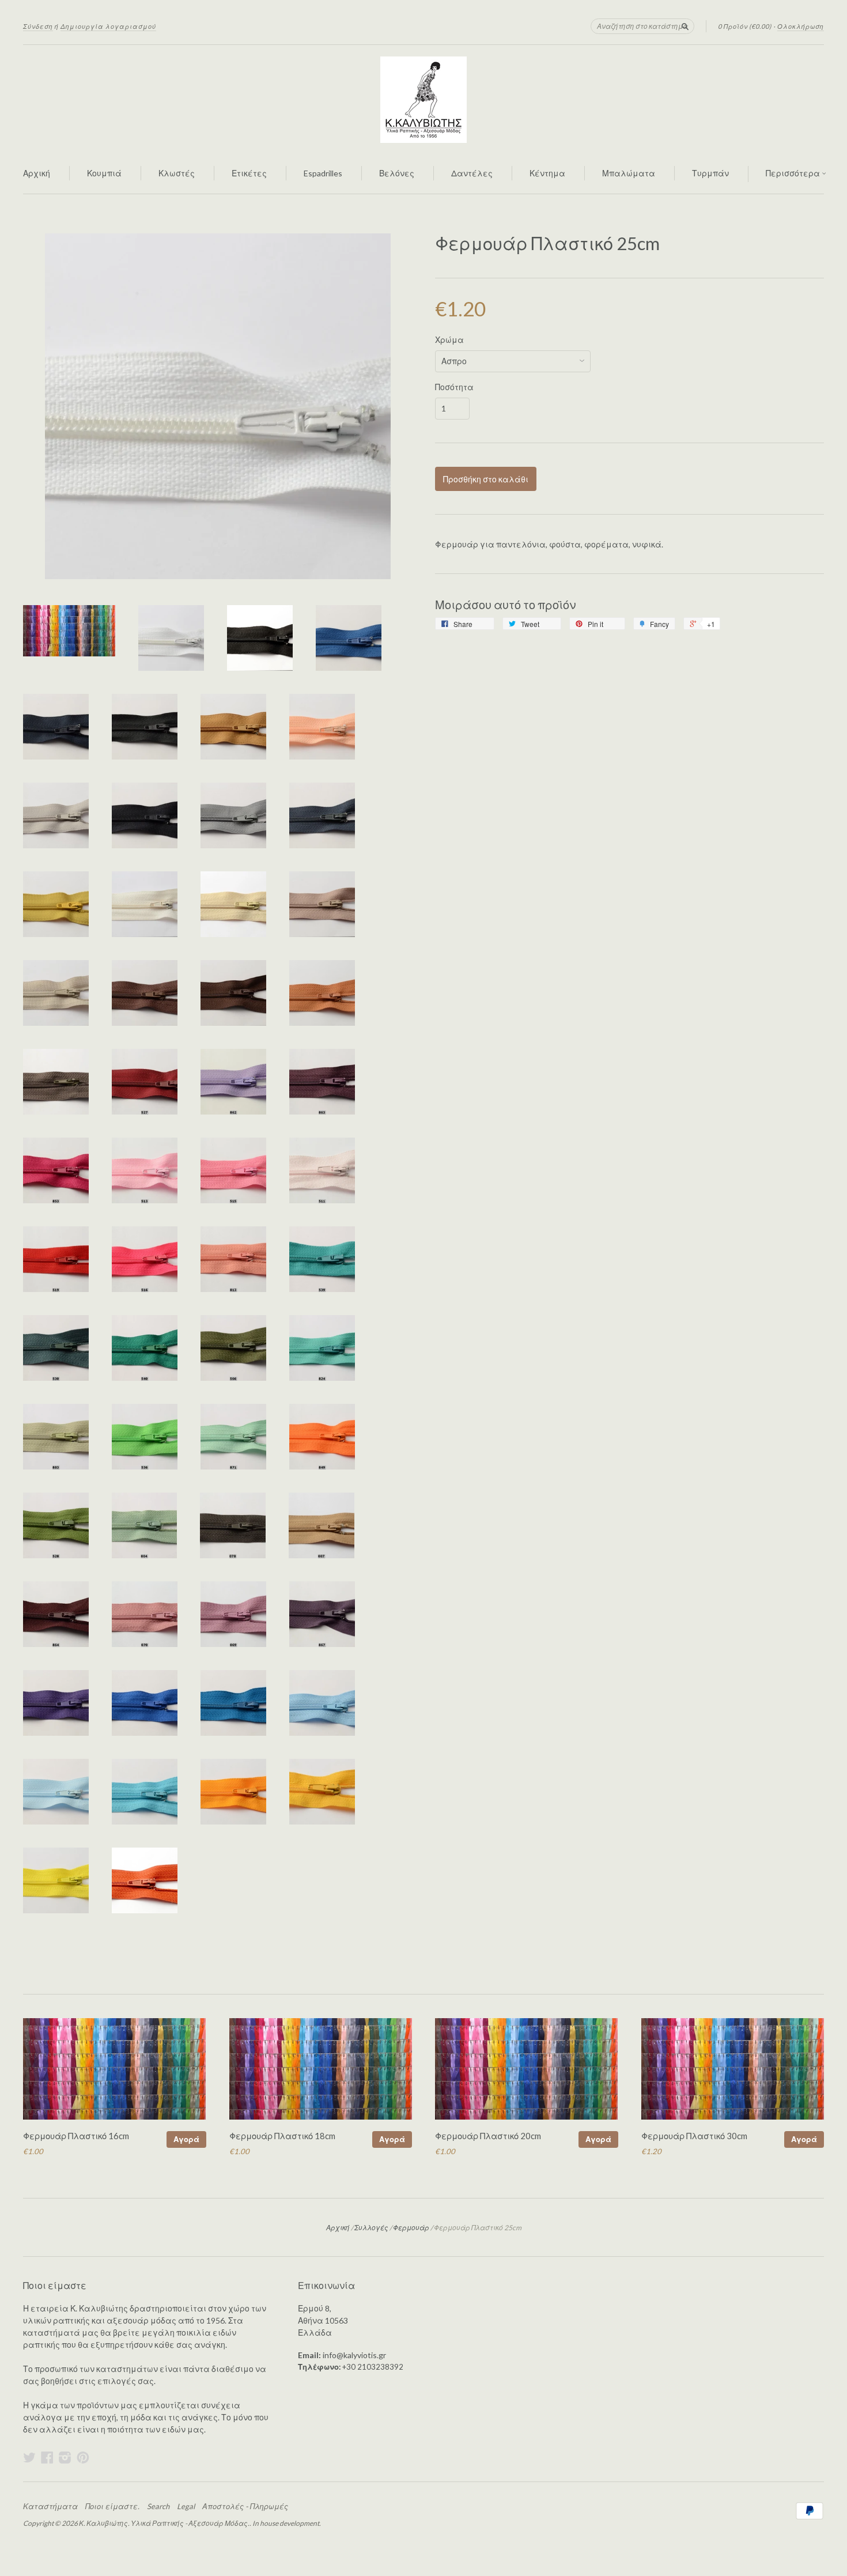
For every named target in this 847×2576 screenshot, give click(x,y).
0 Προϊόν (745, 26)
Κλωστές (177, 173)
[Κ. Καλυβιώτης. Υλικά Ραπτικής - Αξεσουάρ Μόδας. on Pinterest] (83, 2457)
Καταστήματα (50, 2506)
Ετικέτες (249, 173)
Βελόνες (397, 173)
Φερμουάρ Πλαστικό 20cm (488, 2136)
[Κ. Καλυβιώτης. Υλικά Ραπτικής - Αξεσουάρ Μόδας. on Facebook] (47, 2457)
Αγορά (186, 2139)
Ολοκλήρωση (801, 26)
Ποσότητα (454, 387)
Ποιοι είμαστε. (112, 2506)
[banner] (423, 100)
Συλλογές (371, 2228)
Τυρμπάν (710, 173)
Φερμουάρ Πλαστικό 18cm (282, 2136)
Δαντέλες (472, 173)
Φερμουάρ (411, 2228)
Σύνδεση (38, 26)
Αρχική (37, 173)
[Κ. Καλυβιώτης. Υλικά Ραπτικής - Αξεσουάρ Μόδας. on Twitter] (29, 2457)
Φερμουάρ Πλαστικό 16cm (76, 2136)
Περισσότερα (794, 173)
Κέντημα (547, 173)
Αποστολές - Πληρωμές (245, 2506)
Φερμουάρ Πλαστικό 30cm (694, 2136)
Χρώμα (449, 340)
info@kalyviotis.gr (354, 2355)
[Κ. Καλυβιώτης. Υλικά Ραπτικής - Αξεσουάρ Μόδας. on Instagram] (65, 2457)
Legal (186, 2506)
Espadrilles (323, 173)
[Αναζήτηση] (685, 26)
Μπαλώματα (629, 173)
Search (158, 2506)
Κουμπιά (104, 173)
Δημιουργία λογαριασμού (108, 26)
